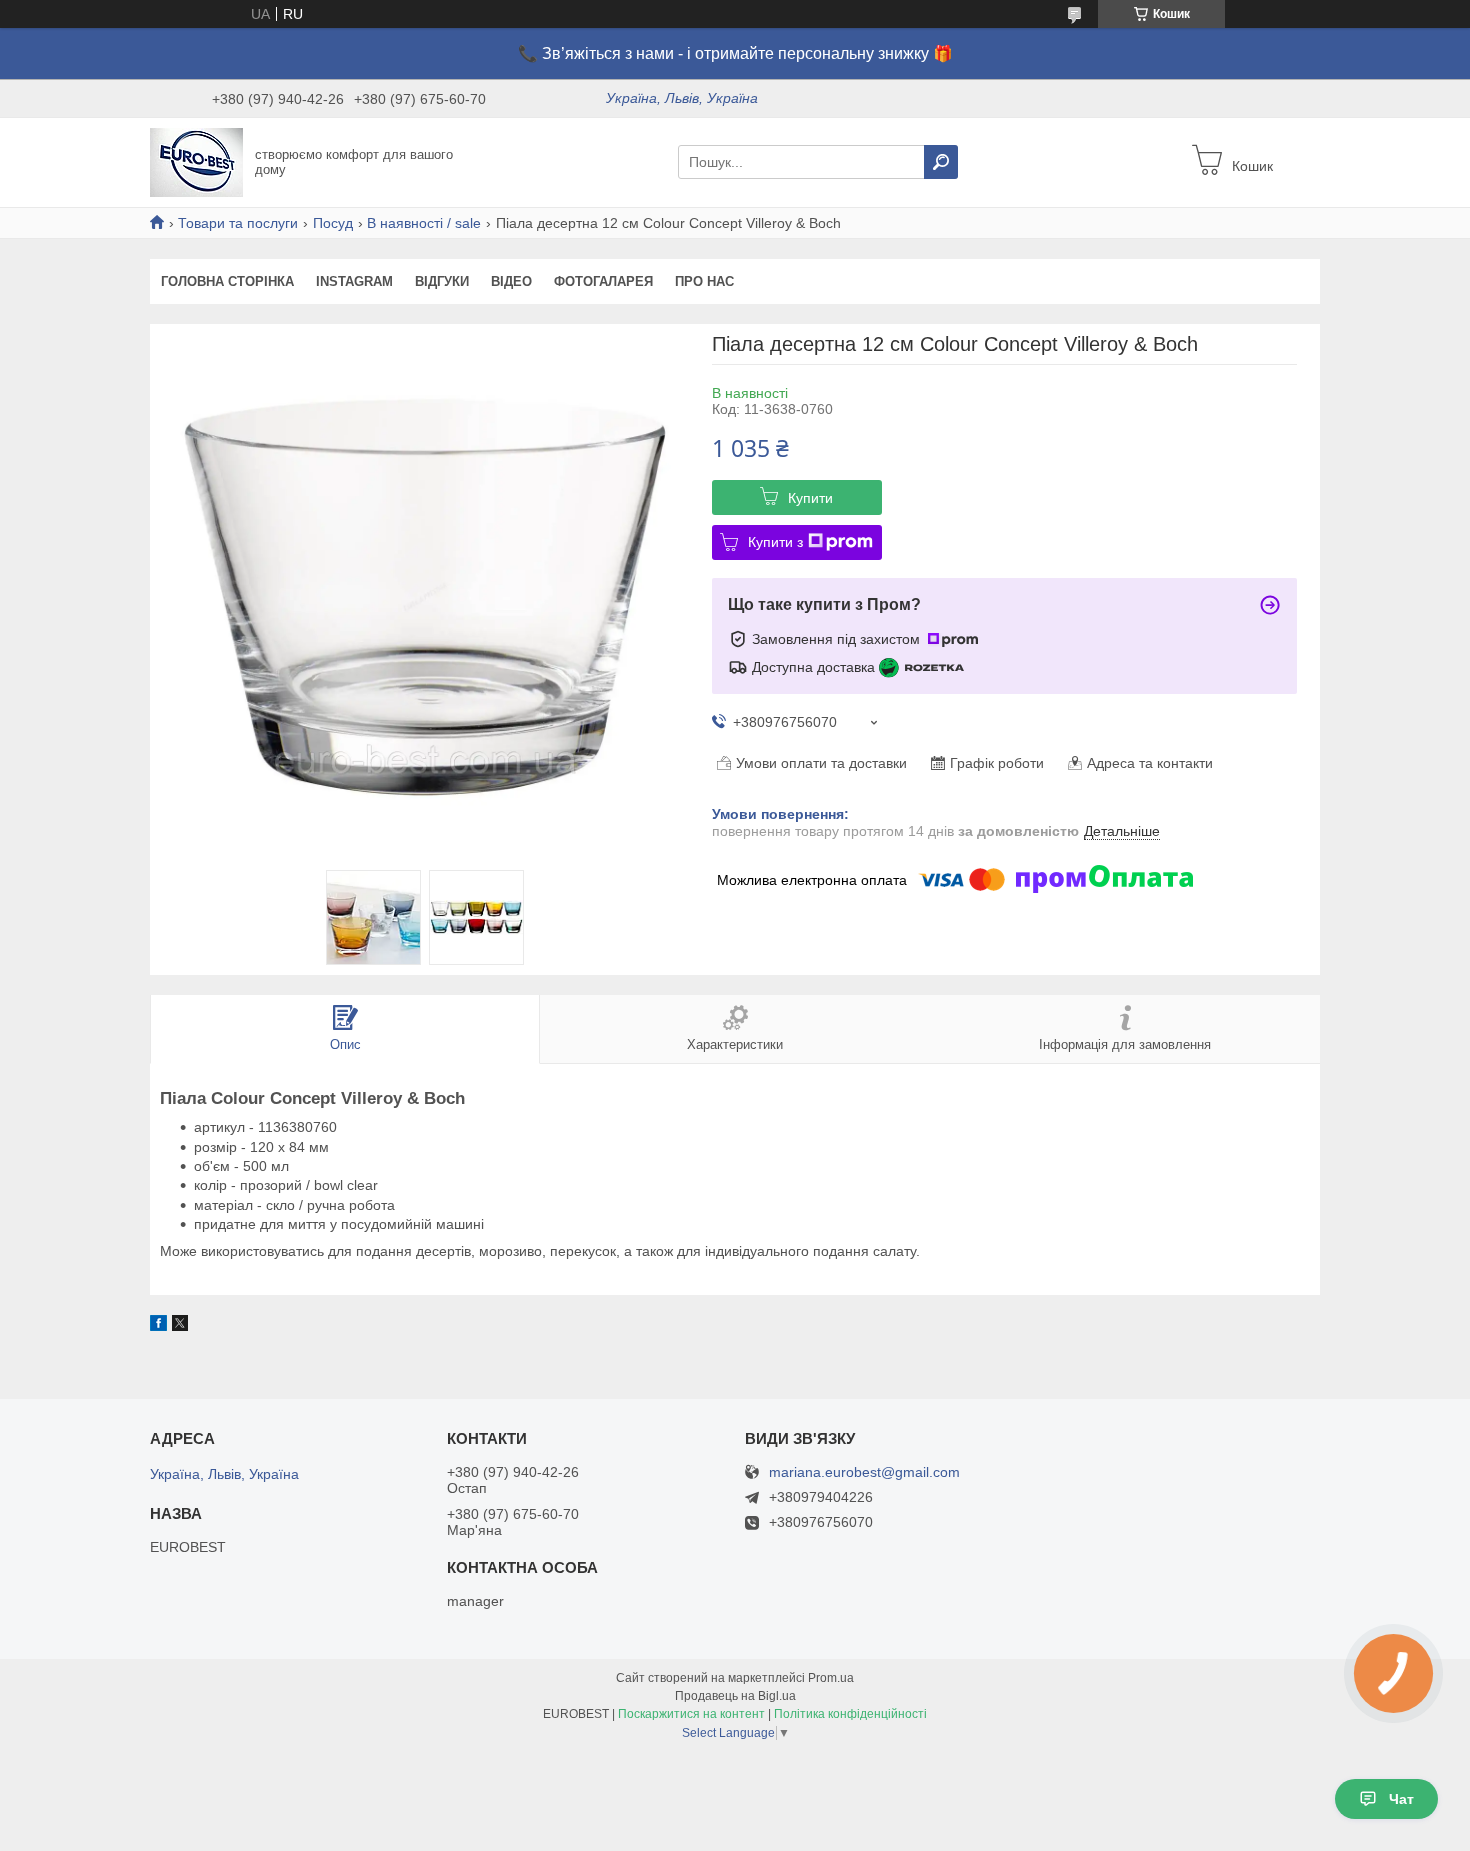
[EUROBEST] (196, 161)
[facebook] (158, 1326)
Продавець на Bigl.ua (735, 1696)
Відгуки (442, 281)
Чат (1401, 1799)
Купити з (775, 542)
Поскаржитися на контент (691, 1714)
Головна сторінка (227, 281)
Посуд (333, 223)
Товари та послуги (238, 223)
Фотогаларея (603, 281)
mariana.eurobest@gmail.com (864, 1472)
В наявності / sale (424, 223)
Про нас (704, 281)
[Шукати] (941, 162)
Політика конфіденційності (850, 1714)
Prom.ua (831, 1678)
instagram (354, 281)
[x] (180, 1326)
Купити (810, 498)
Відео (511, 281)
